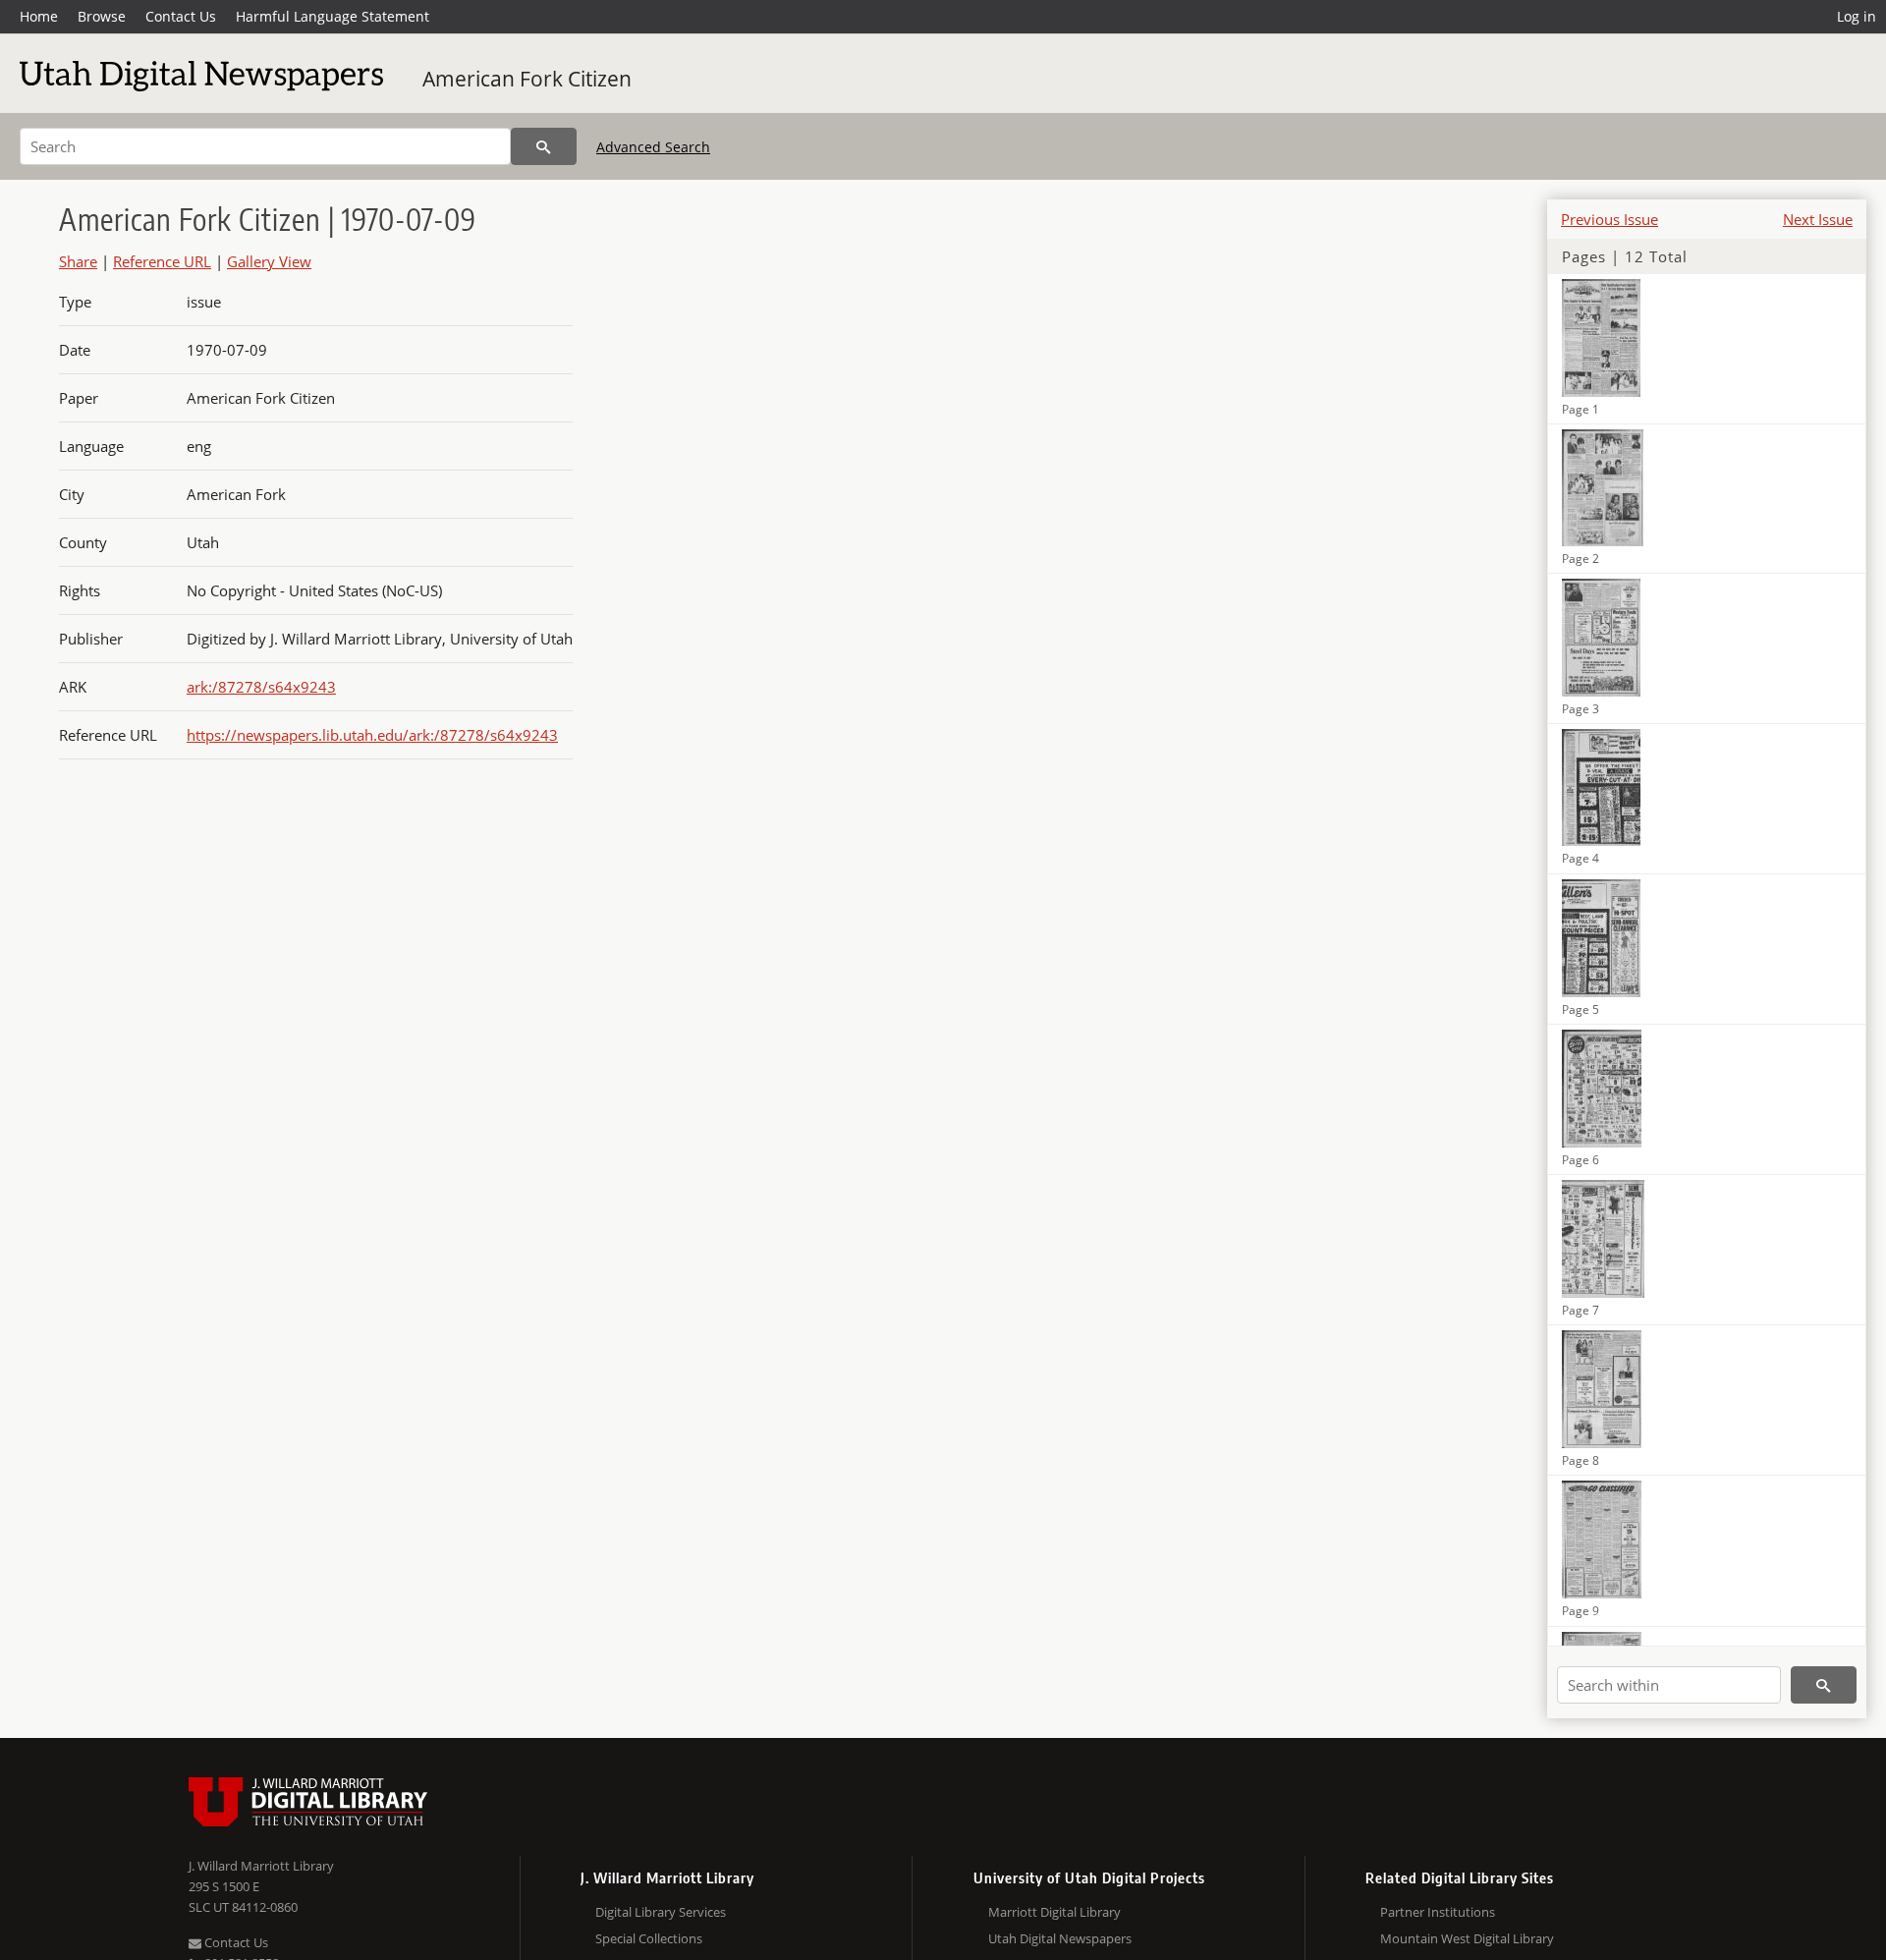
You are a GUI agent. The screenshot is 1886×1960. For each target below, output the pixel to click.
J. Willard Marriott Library (261, 1866)
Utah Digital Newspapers (1060, 1938)
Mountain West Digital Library (1467, 1938)
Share (78, 261)
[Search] (544, 146)
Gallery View (269, 261)
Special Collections (649, 1938)
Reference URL (162, 261)
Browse (102, 16)
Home (39, 16)
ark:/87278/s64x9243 (261, 687)
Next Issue (1818, 219)
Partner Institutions (1438, 1912)
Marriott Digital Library (1054, 1912)
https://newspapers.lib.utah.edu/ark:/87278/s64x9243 (372, 735)
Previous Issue (1609, 219)
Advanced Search (653, 147)
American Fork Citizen (527, 79)
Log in (1857, 16)
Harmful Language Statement (333, 16)
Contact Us (181, 16)
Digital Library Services (661, 1912)
